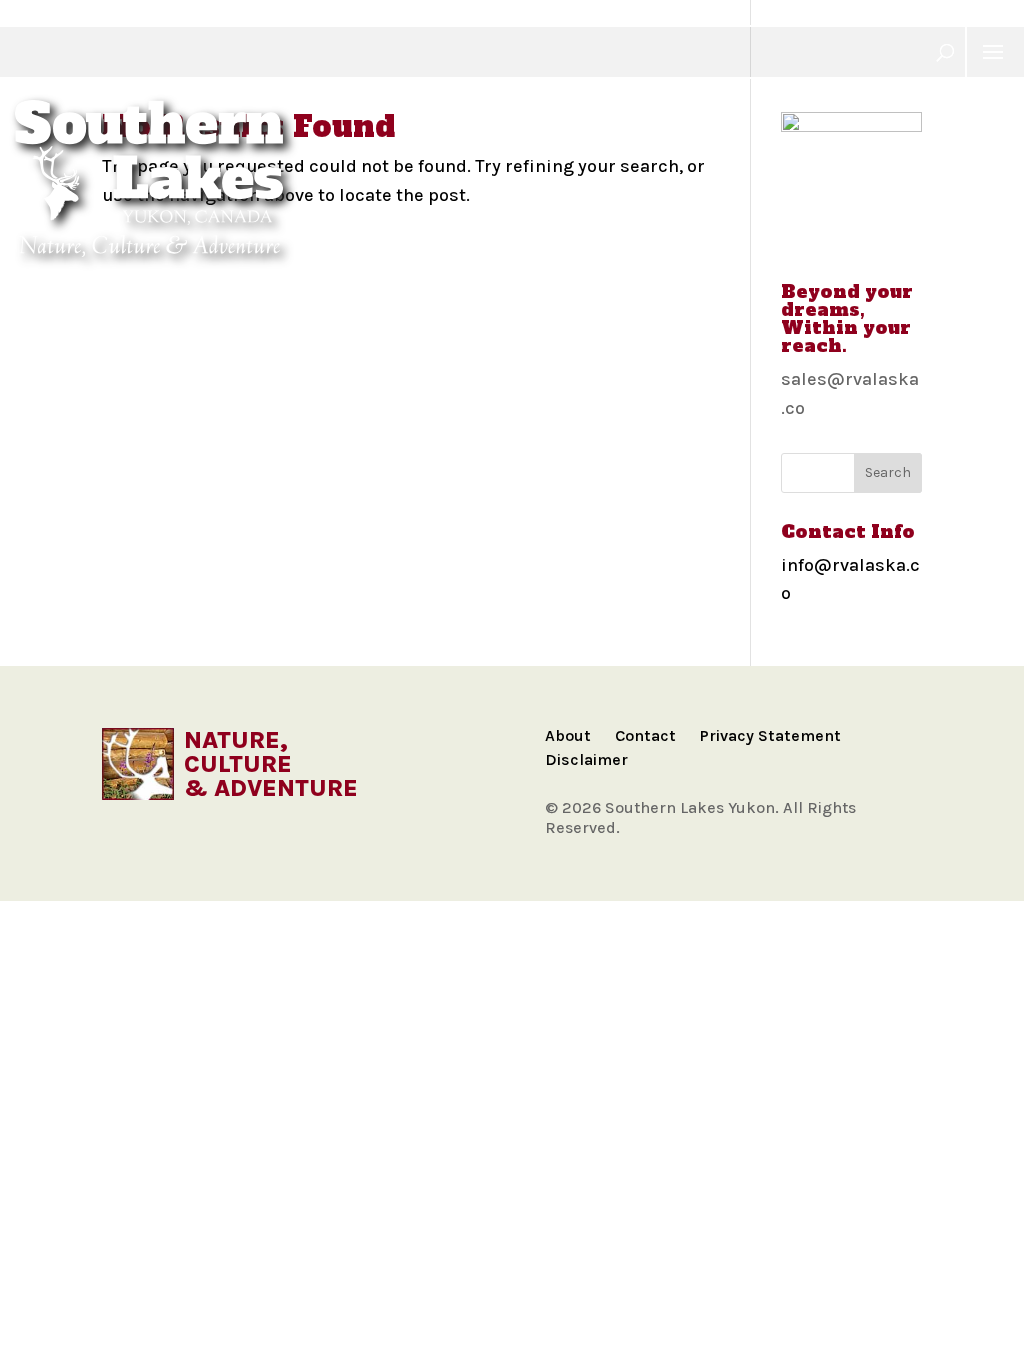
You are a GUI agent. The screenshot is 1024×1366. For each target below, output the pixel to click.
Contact (645, 735)
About (568, 735)
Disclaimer (586, 759)
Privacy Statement (770, 735)
